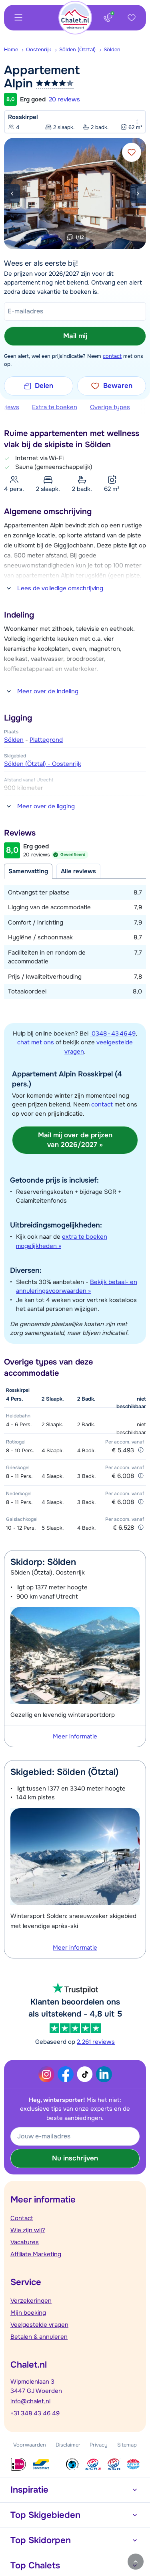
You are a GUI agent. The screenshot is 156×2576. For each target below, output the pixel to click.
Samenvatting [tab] (28, 871)
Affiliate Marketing (36, 2254)
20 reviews (64, 99)
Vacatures (25, 2242)
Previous (12, 194)
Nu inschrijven (75, 2158)
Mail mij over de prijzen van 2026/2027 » (75, 1140)
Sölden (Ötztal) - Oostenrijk (43, 764)
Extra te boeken (55, 407)
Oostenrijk (39, 49)
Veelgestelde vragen (39, 2325)
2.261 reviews (96, 2042)
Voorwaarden (30, 2445)
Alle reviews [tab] (78, 871)
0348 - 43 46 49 (113, 1034)
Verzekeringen (31, 2301)
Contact (22, 2218)
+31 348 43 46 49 (35, 2413)
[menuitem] (15, 50)
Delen (44, 386)
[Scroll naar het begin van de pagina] (136, 2562)
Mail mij (75, 336)
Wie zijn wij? (28, 2230)
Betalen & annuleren (39, 2337)
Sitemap (127, 2445)
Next (138, 194)
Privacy (99, 2445)
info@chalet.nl (30, 2401)
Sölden (112, 49)
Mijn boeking (28, 2313)
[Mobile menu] (18, 18)
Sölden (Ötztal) (77, 49)
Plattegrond (46, 740)
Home (11, 49)
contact (112, 356)
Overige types (110, 407)
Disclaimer (68, 2445)
